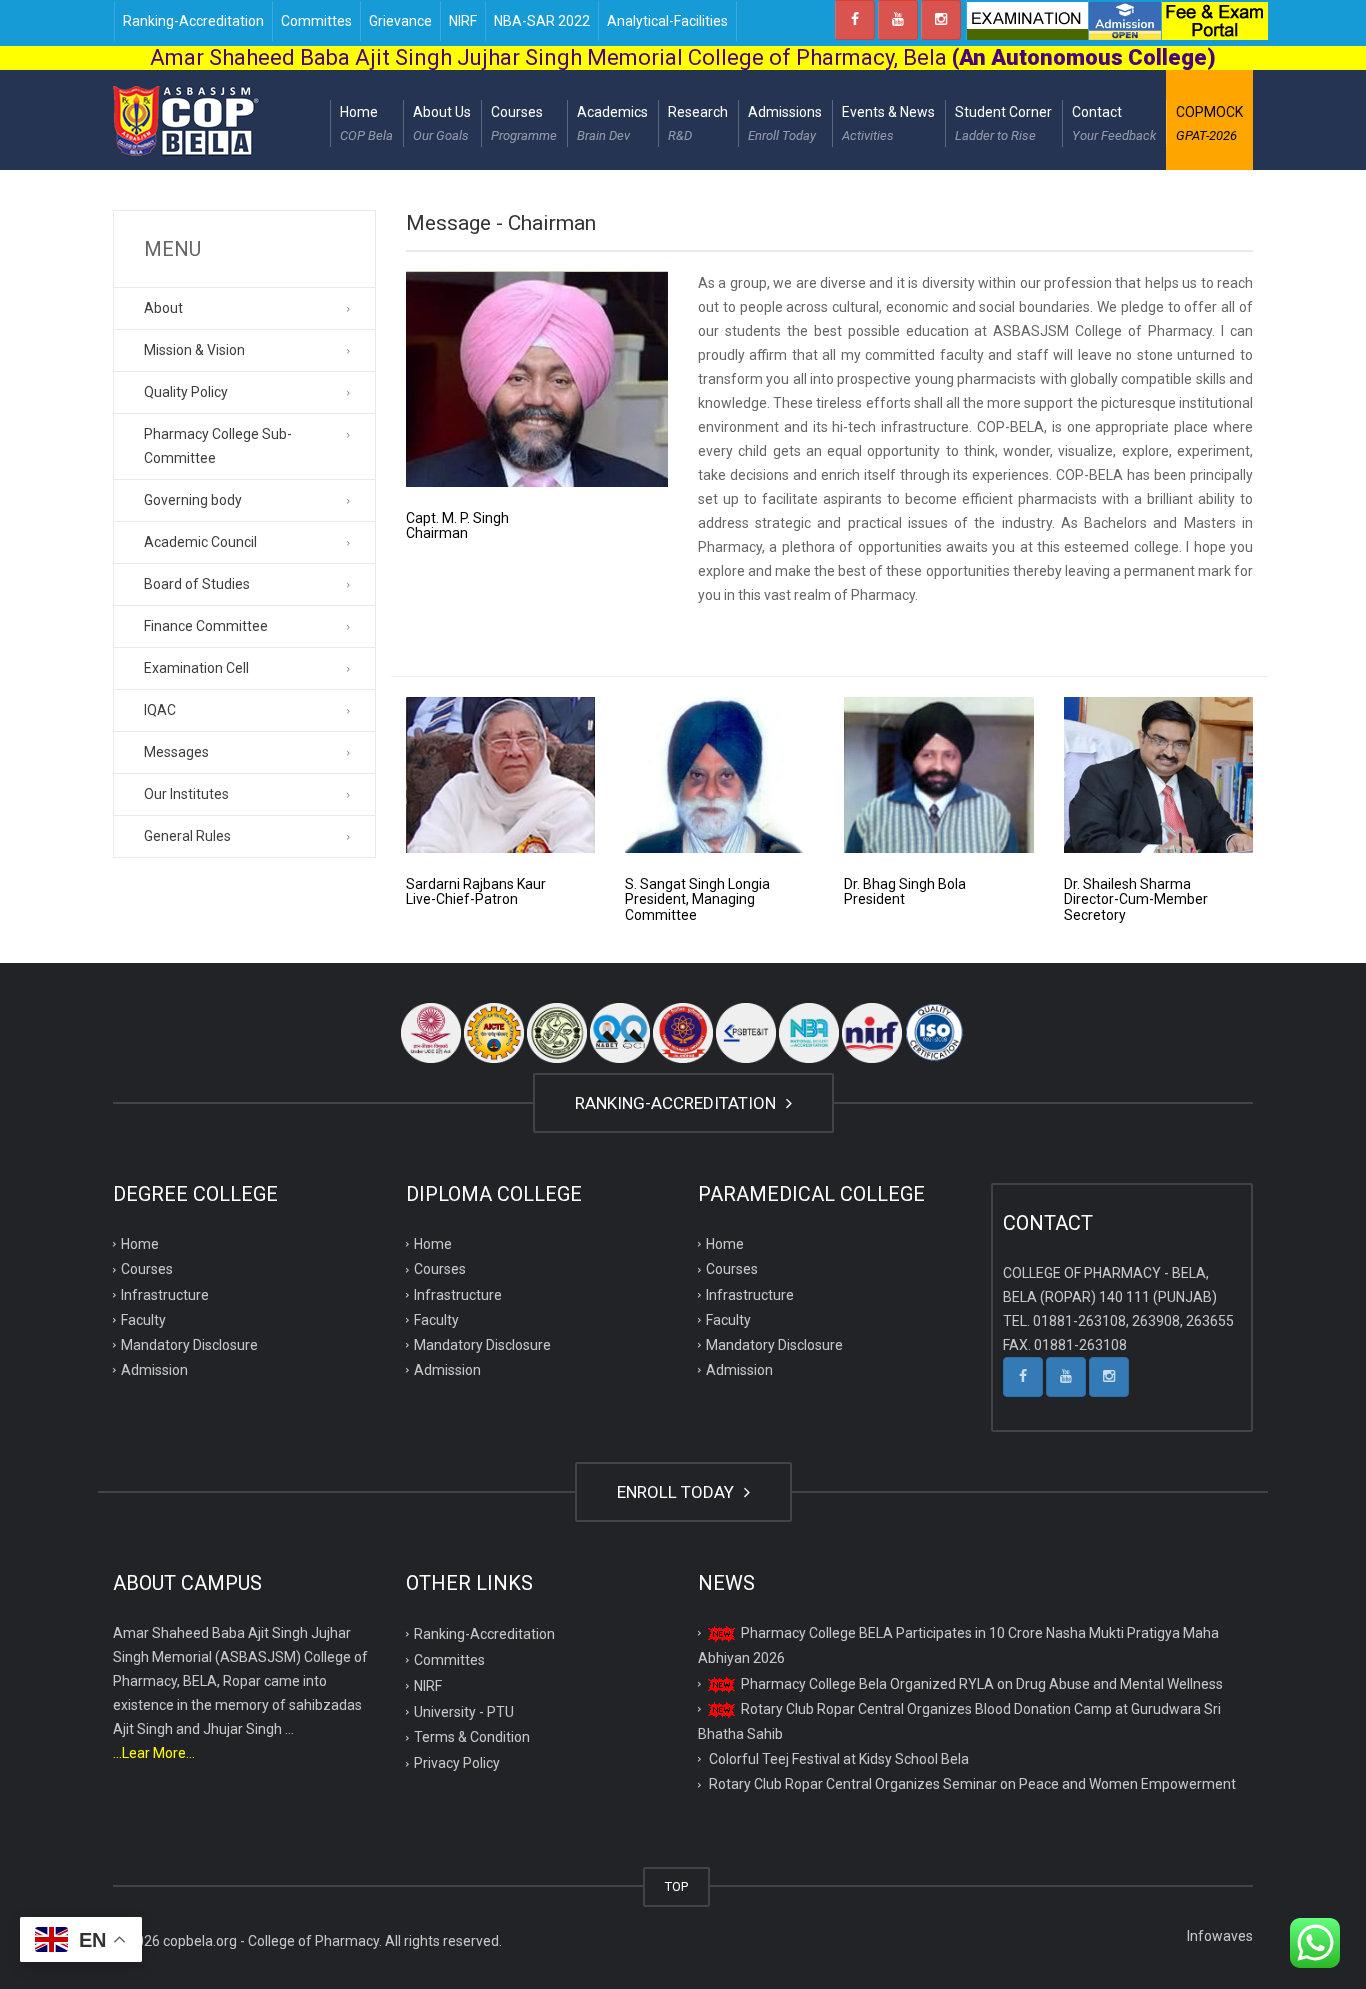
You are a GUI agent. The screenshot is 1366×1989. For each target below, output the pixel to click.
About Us (442, 123)
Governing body (193, 500)
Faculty (143, 1320)
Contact (1114, 123)
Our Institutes (186, 794)
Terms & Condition (472, 1737)
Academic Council (200, 542)
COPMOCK (1209, 123)
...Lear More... (154, 1753)
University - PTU (464, 1712)
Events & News (888, 123)
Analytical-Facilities (667, 21)
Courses (524, 123)
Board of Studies (197, 584)
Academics (612, 123)
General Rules (187, 836)
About (163, 308)
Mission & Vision (194, 350)
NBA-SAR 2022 (542, 21)
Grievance (400, 21)
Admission (154, 1370)
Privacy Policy (457, 1763)
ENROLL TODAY (677, 1492)
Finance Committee (206, 626)
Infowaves (1220, 1936)
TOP (676, 1886)
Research (698, 123)
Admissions (785, 123)
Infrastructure (165, 1295)
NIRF (463, 21)
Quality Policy (186, 392)
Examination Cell (196, 668)
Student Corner (1003, 123)
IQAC (160, 710)
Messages (176, 752)
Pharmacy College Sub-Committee (218, 446)
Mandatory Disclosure (189, 1345)
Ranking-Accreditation (193, 21)
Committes (316, 21)
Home (366, 123)
